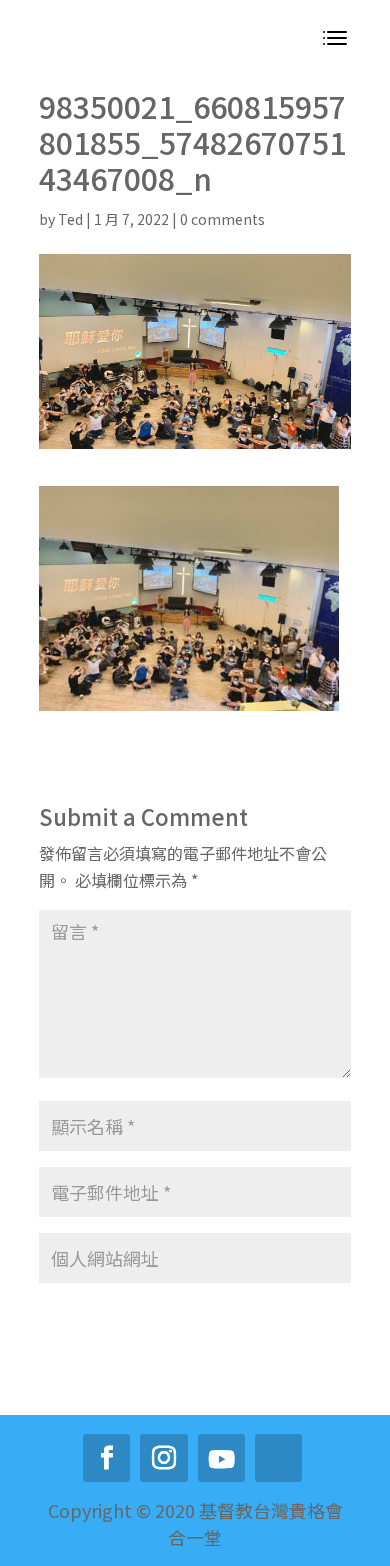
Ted (70, 219)
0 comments (222, 219)
